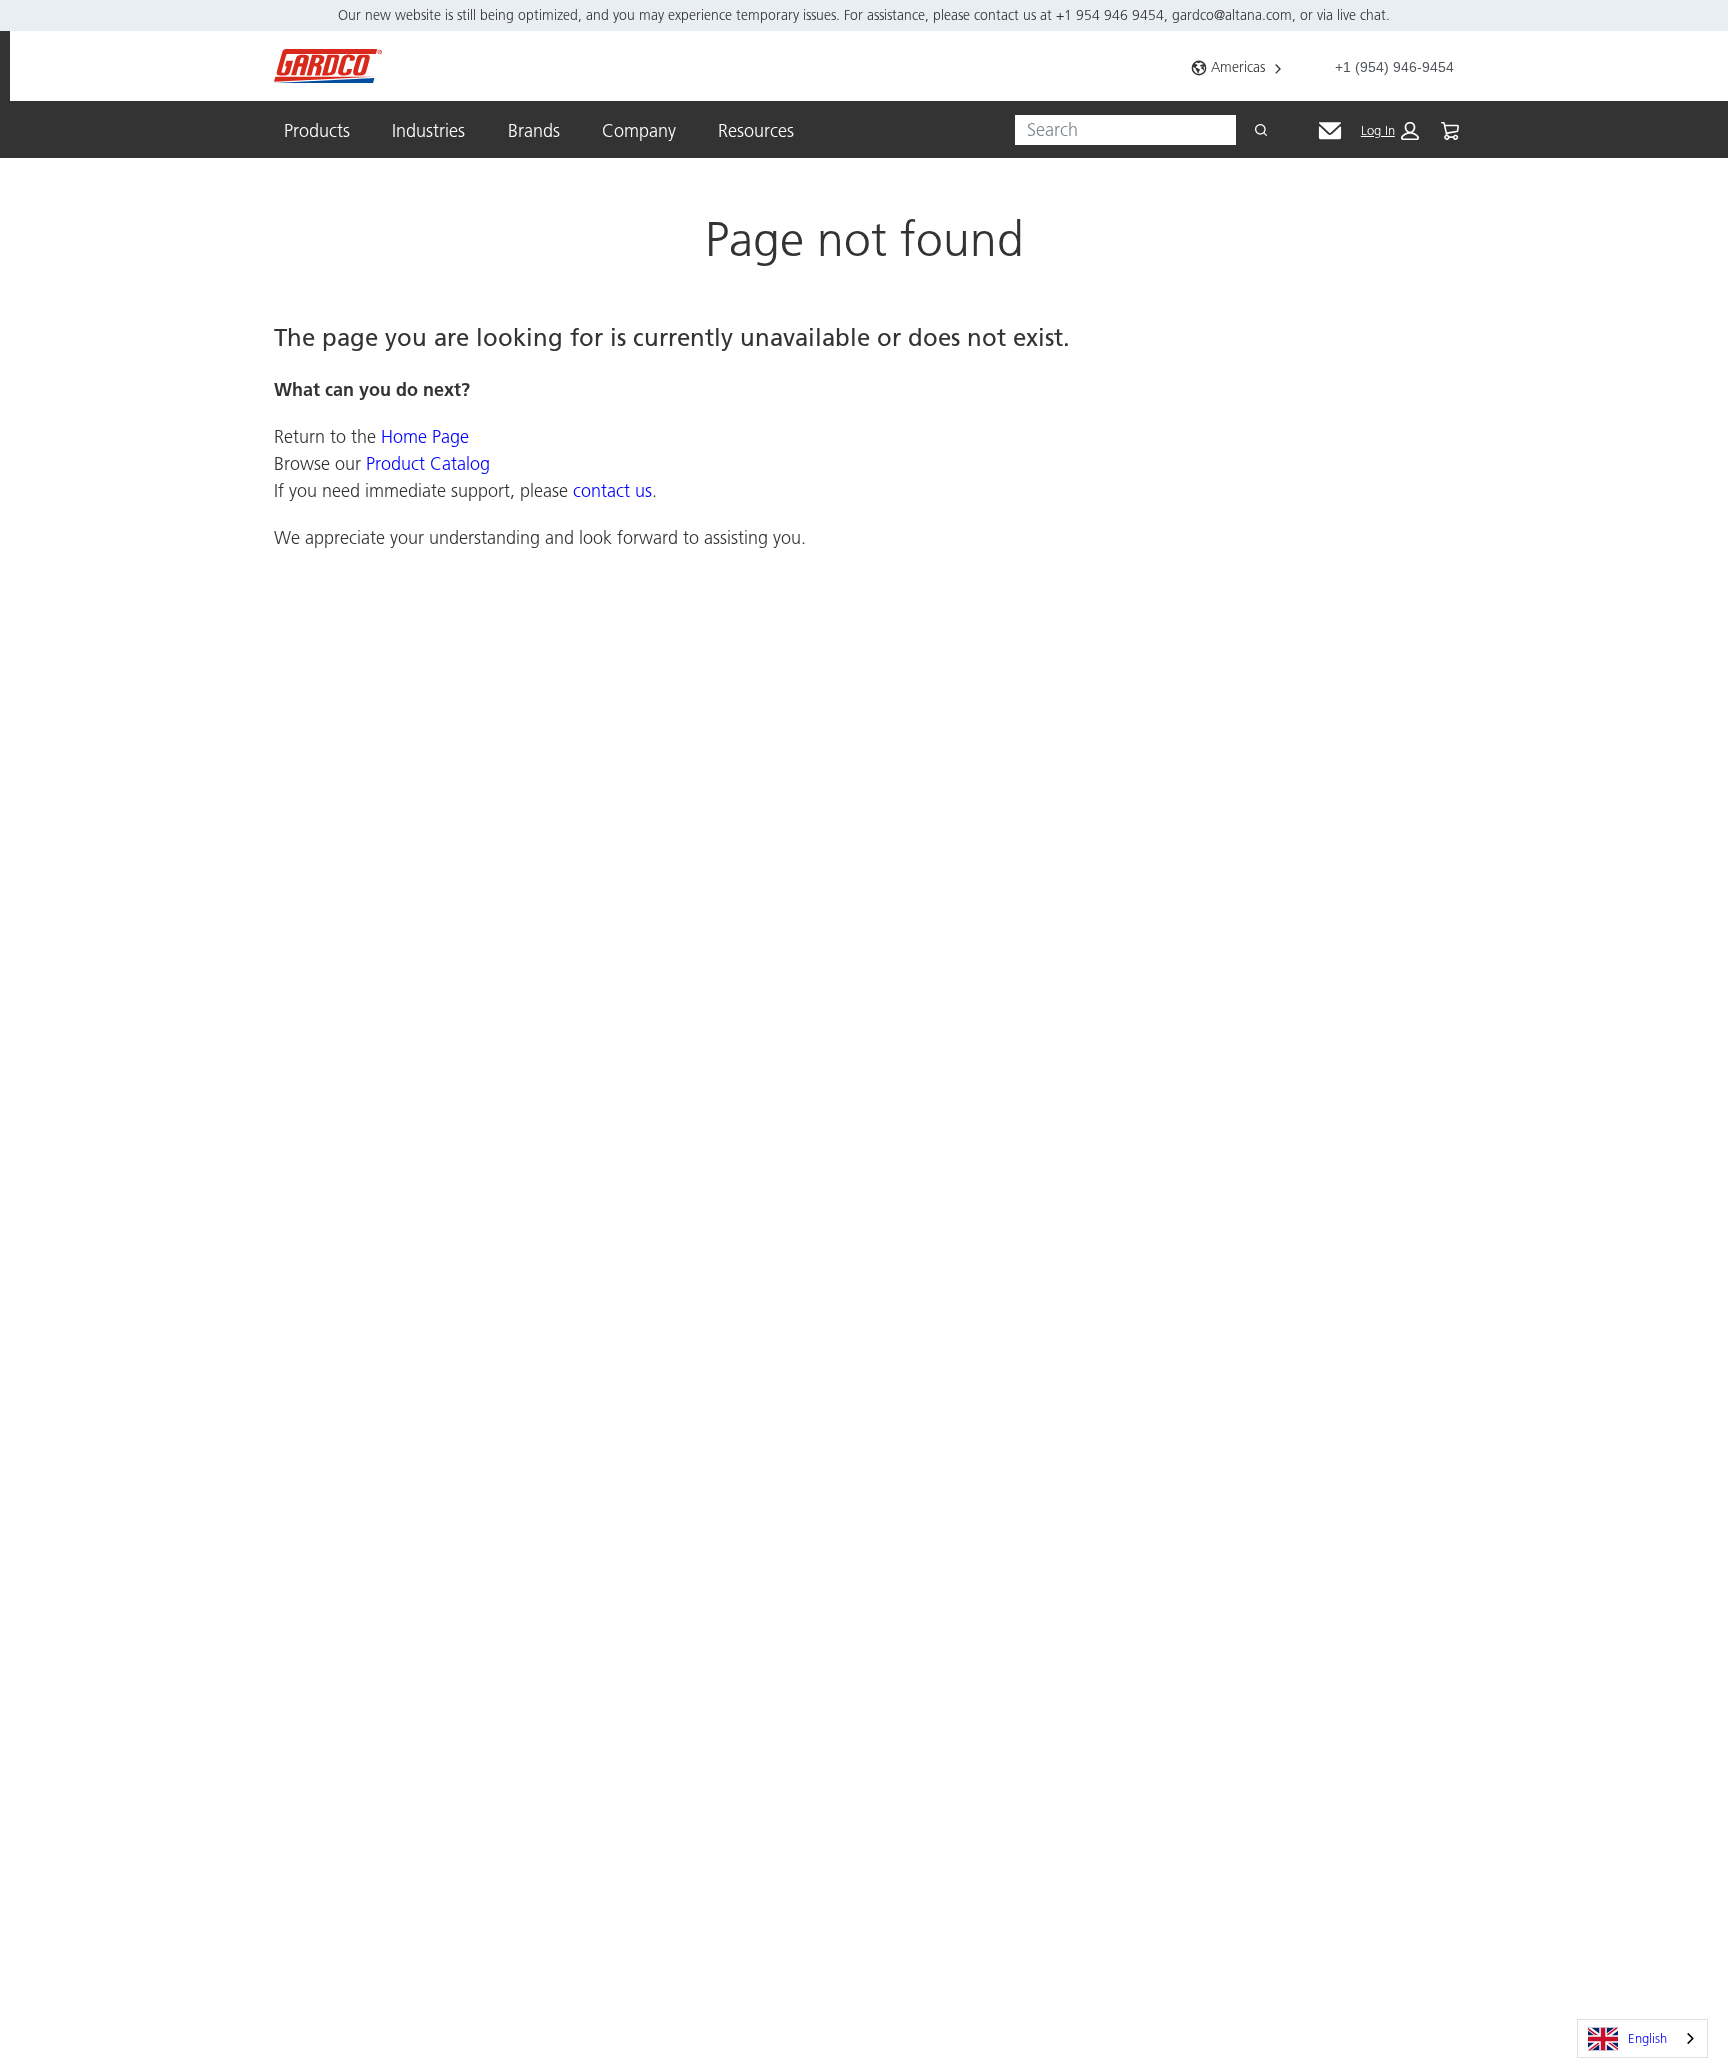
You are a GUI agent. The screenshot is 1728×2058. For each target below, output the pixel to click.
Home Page (425, 436)
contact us (612, 490)
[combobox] (1117, 130)
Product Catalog (428, 463)
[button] (1390, 131)
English (1647, 2038)
